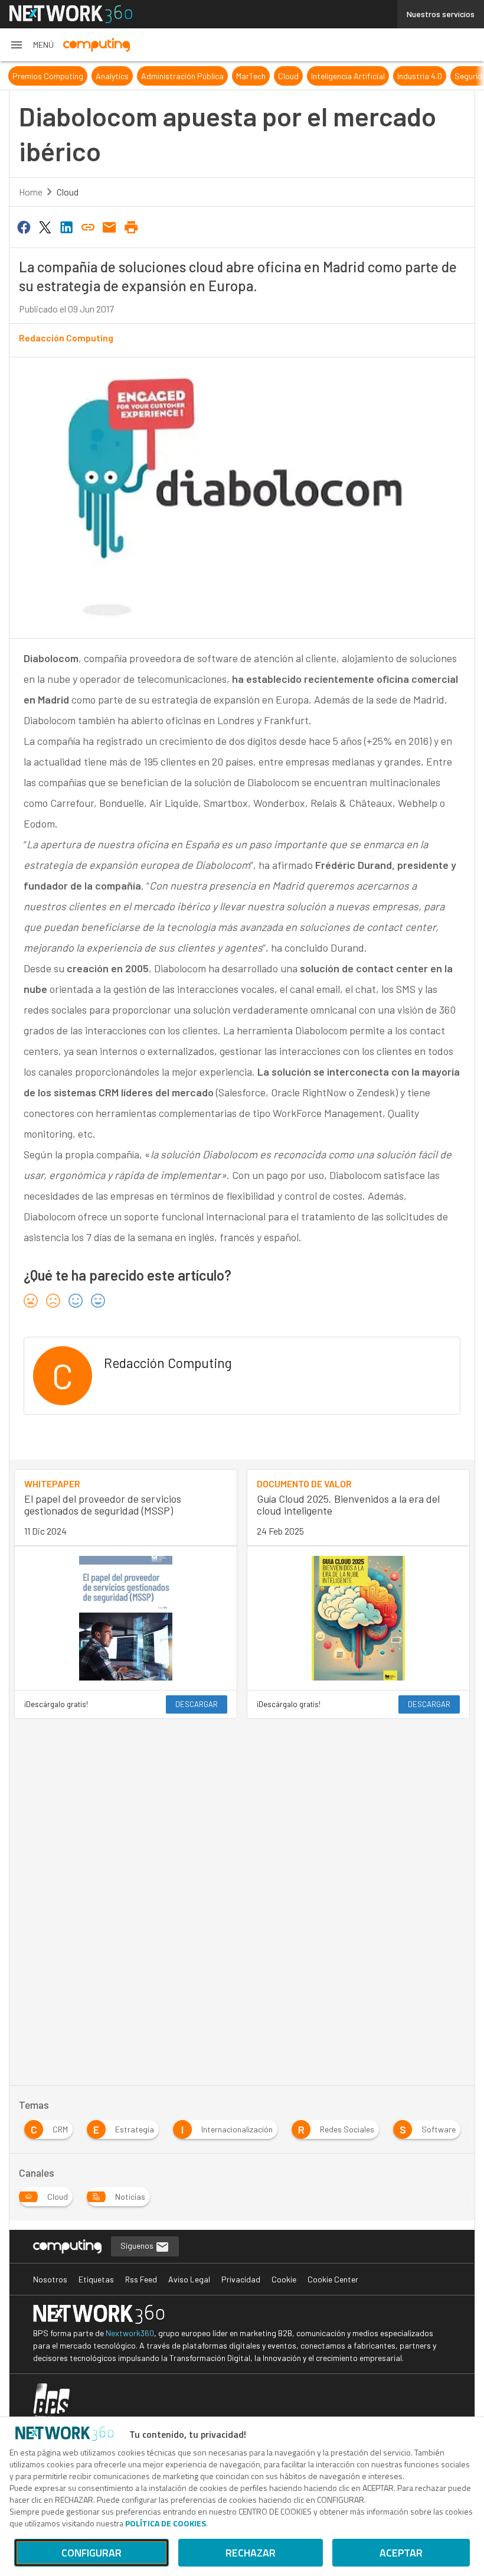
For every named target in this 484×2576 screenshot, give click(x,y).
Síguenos (138, 2246)
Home (31, 192)
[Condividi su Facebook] (24, 226)
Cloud (288, 76)
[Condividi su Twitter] (45, 226)
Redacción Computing (66, 338)
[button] (32, 45)
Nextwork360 (130, 2333)
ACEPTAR (401, 2553)
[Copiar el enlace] (88, 226)
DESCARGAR (197, 1704)
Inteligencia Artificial (348, 76)
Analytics (112, 76)
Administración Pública (182, 76)
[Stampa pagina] (131, 226)
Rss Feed (141, 2279)
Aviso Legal (189, 2279)
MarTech (251, 76)
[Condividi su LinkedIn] (67, 226)
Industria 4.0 (420, 76)
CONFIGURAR (91, 2553)
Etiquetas (96, 2279)
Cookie (284, 2279)
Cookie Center (333, 2279)
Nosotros (50, 2279)
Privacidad (241, 2279)
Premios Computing (48, 76)
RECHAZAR (251, 2553)
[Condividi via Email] (110, 226)
